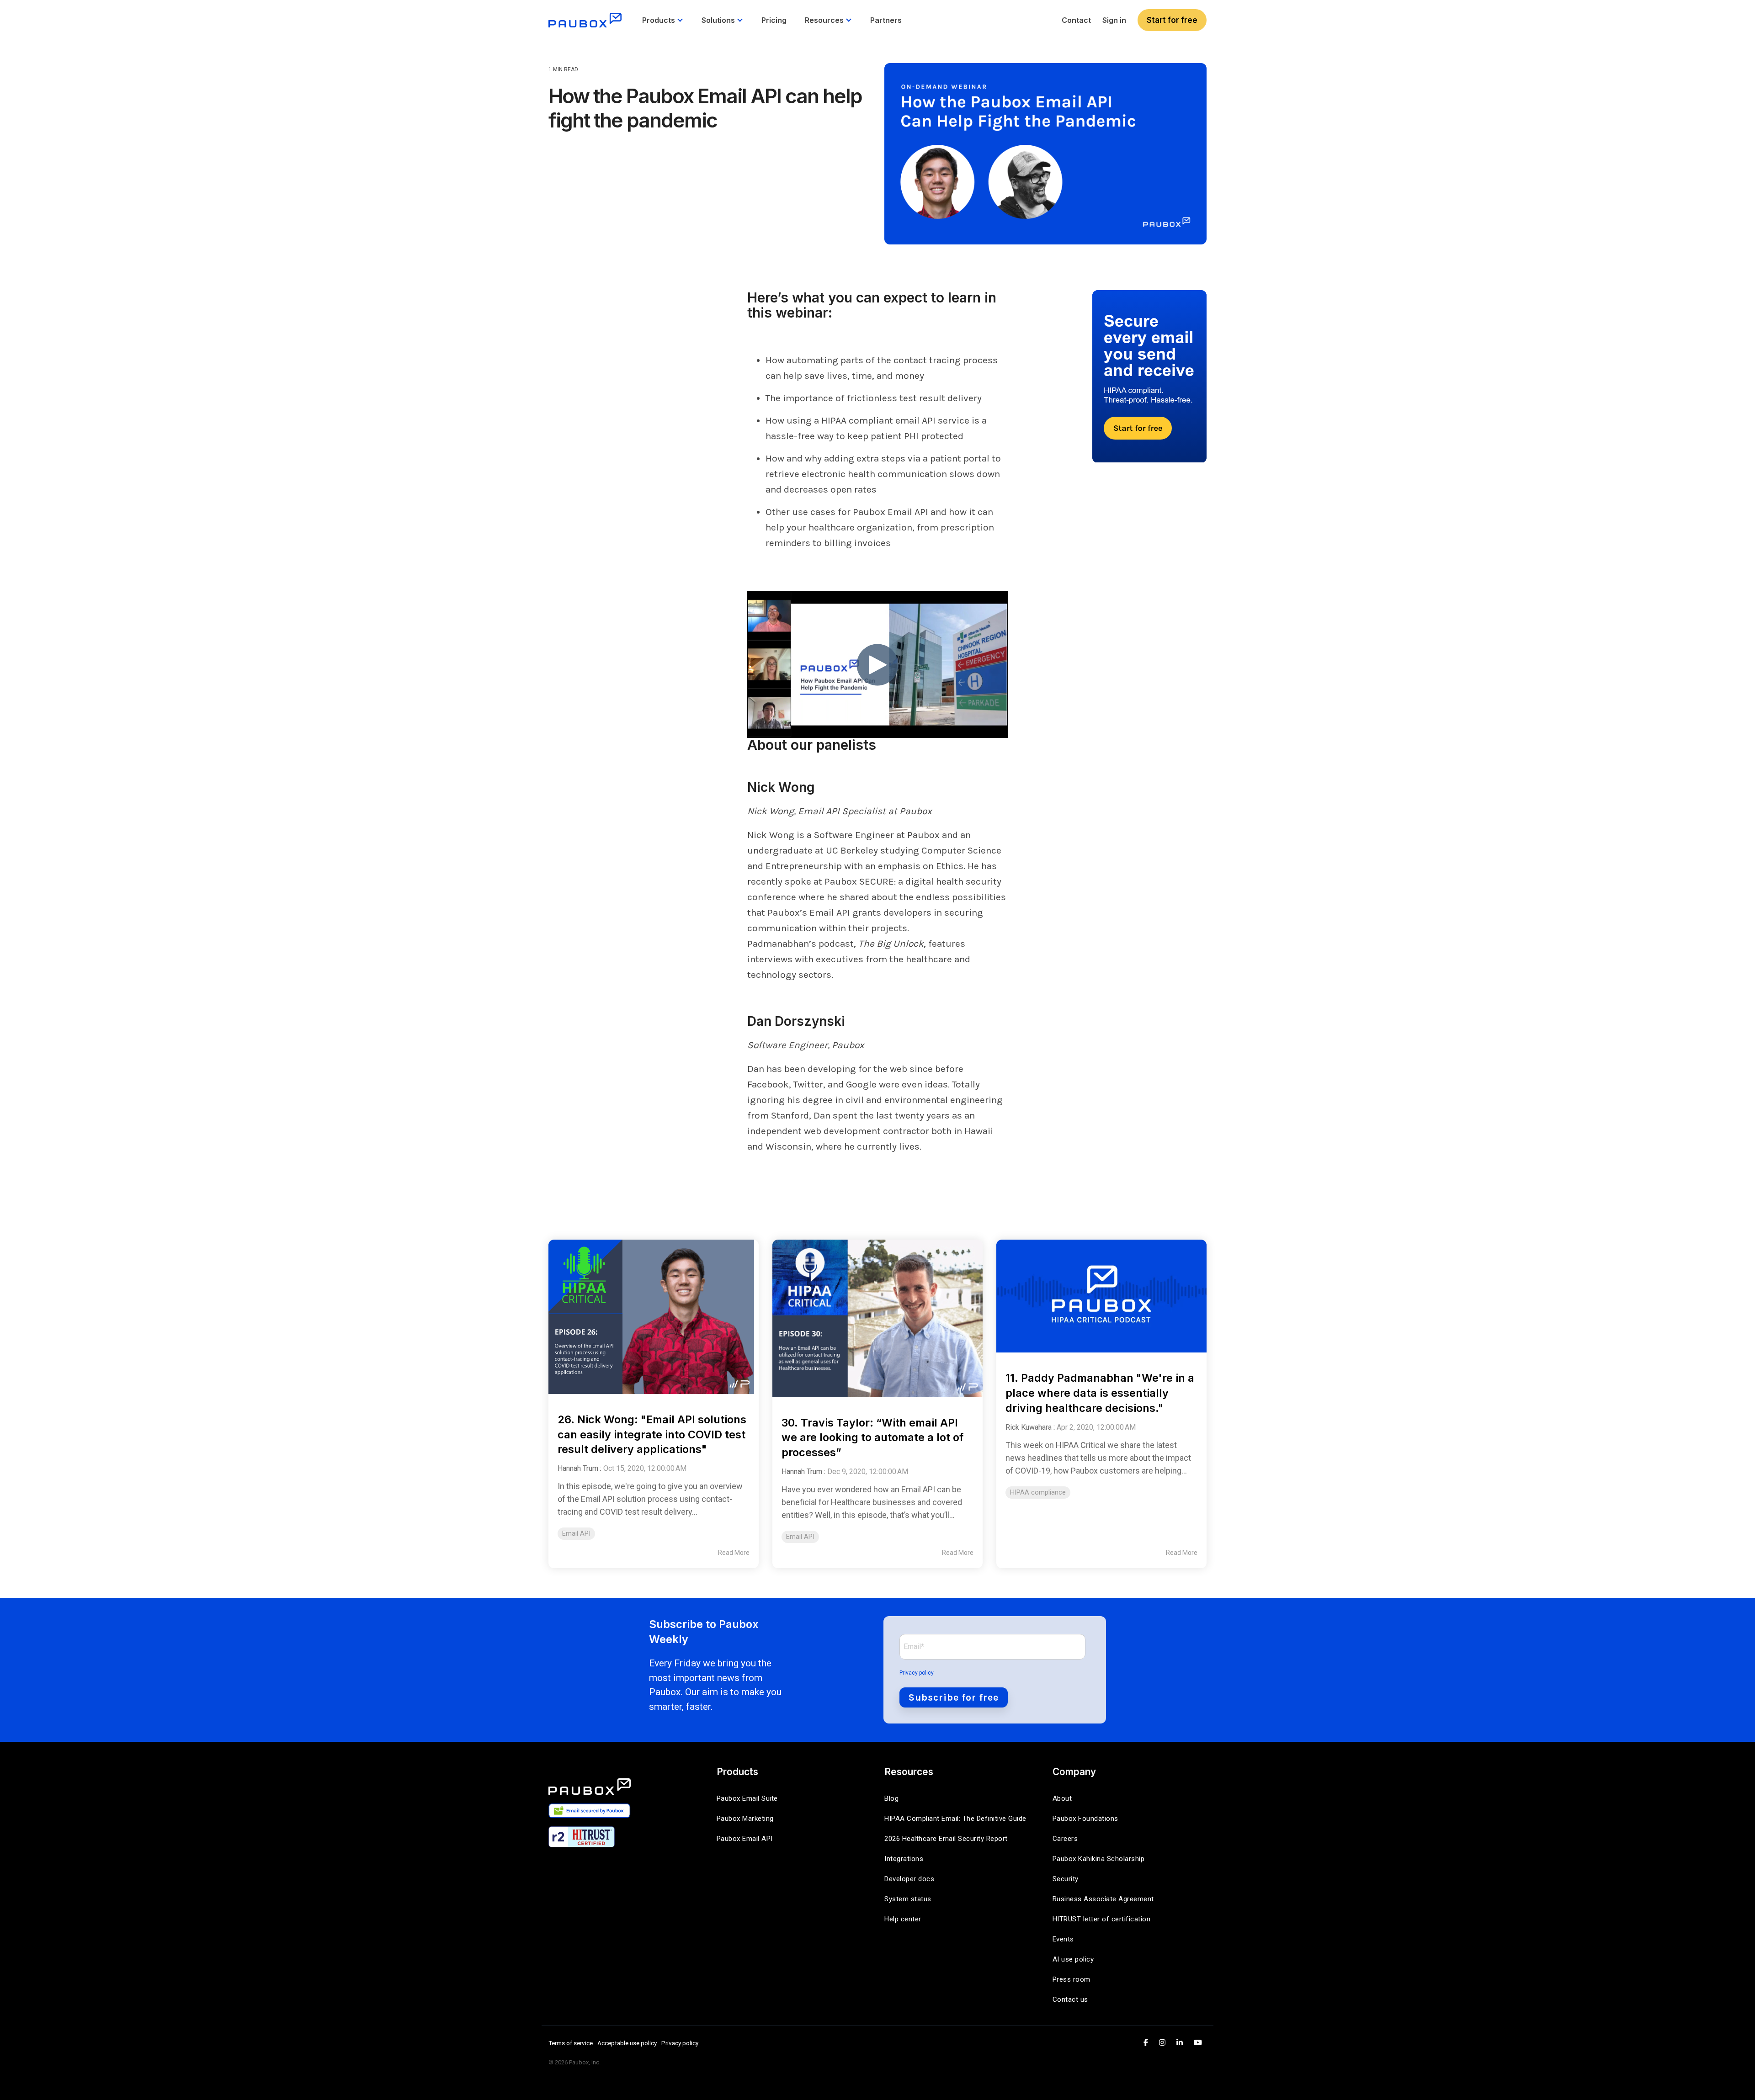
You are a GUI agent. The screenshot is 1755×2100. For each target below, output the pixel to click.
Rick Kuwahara (1029, 1427)
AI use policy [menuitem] (1073, 1959)
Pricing (774, 20)
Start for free (1172, 20)
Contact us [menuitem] (1070, 1999)
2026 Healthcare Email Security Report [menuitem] (946, 1839)
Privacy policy (917, 1673)
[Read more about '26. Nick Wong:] (654, 1317)
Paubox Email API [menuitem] (745, 1839)
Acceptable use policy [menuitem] (627, 2043)
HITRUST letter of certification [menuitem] (1102, 1919)
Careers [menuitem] (1065, 1839)
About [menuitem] (1062, 1798)
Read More (734, 1553)
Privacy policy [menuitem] (680, 2043)
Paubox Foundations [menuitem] (1085, 1819)
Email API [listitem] (576, 1534)
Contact (1076, 20)
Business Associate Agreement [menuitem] (1103, 1899)
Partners (886, 20)
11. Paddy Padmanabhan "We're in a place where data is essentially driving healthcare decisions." (1100, 1393)
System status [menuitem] (908, 1899)
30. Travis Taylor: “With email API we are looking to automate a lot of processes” (872, 1438)
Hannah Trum (578, 1468)
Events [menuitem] (1063, 1939)
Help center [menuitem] (903, 1919)
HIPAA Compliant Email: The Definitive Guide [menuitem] (955, 1819)
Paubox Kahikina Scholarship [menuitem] (1099, 1859)
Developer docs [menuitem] (909, 1879)
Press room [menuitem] (1072, 1979)
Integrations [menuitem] (904, 1859)
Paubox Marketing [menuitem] (745, 1819)
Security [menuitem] (1066, 1879)
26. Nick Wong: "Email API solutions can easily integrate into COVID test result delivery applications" (652, 1434)
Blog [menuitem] (891, 1798)
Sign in (1114, 20)
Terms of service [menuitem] (571, 2043)
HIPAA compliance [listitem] (1038, 1493)
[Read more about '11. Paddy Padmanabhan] (1101, 1296)
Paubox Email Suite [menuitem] (747, 1798)
